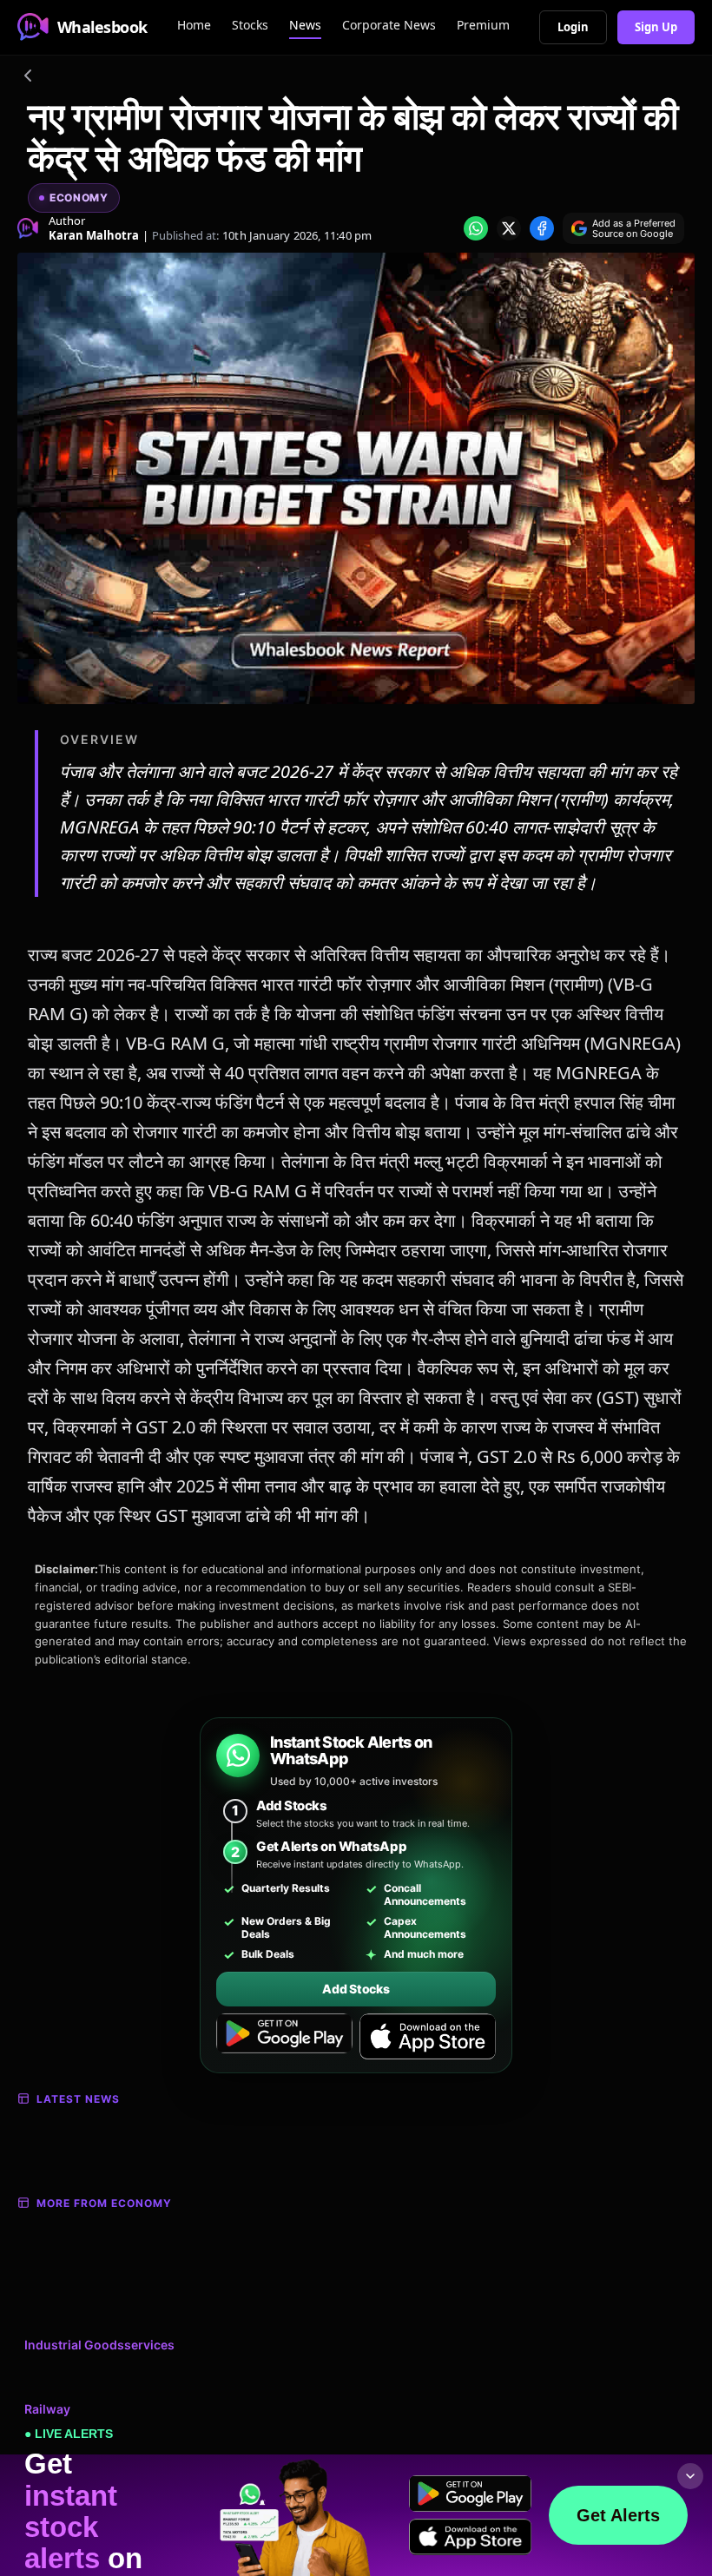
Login (573, 27)
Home (194, 25)
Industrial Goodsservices (99, 2345)
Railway (47, 2409)
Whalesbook (102, 27)
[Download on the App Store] (428, 2037)
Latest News (78, 2099)
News (305, 25)
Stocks (250, 25)
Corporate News (389, 25)
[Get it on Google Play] (284, 2037)
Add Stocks (356, 1989)
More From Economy (104, 2203)
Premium (483, 25)
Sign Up (656, 27)
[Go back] (28, 78)
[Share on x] (509, 228)
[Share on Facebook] (542, 228)
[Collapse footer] (690, 2476)
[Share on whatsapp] (476, 228)
